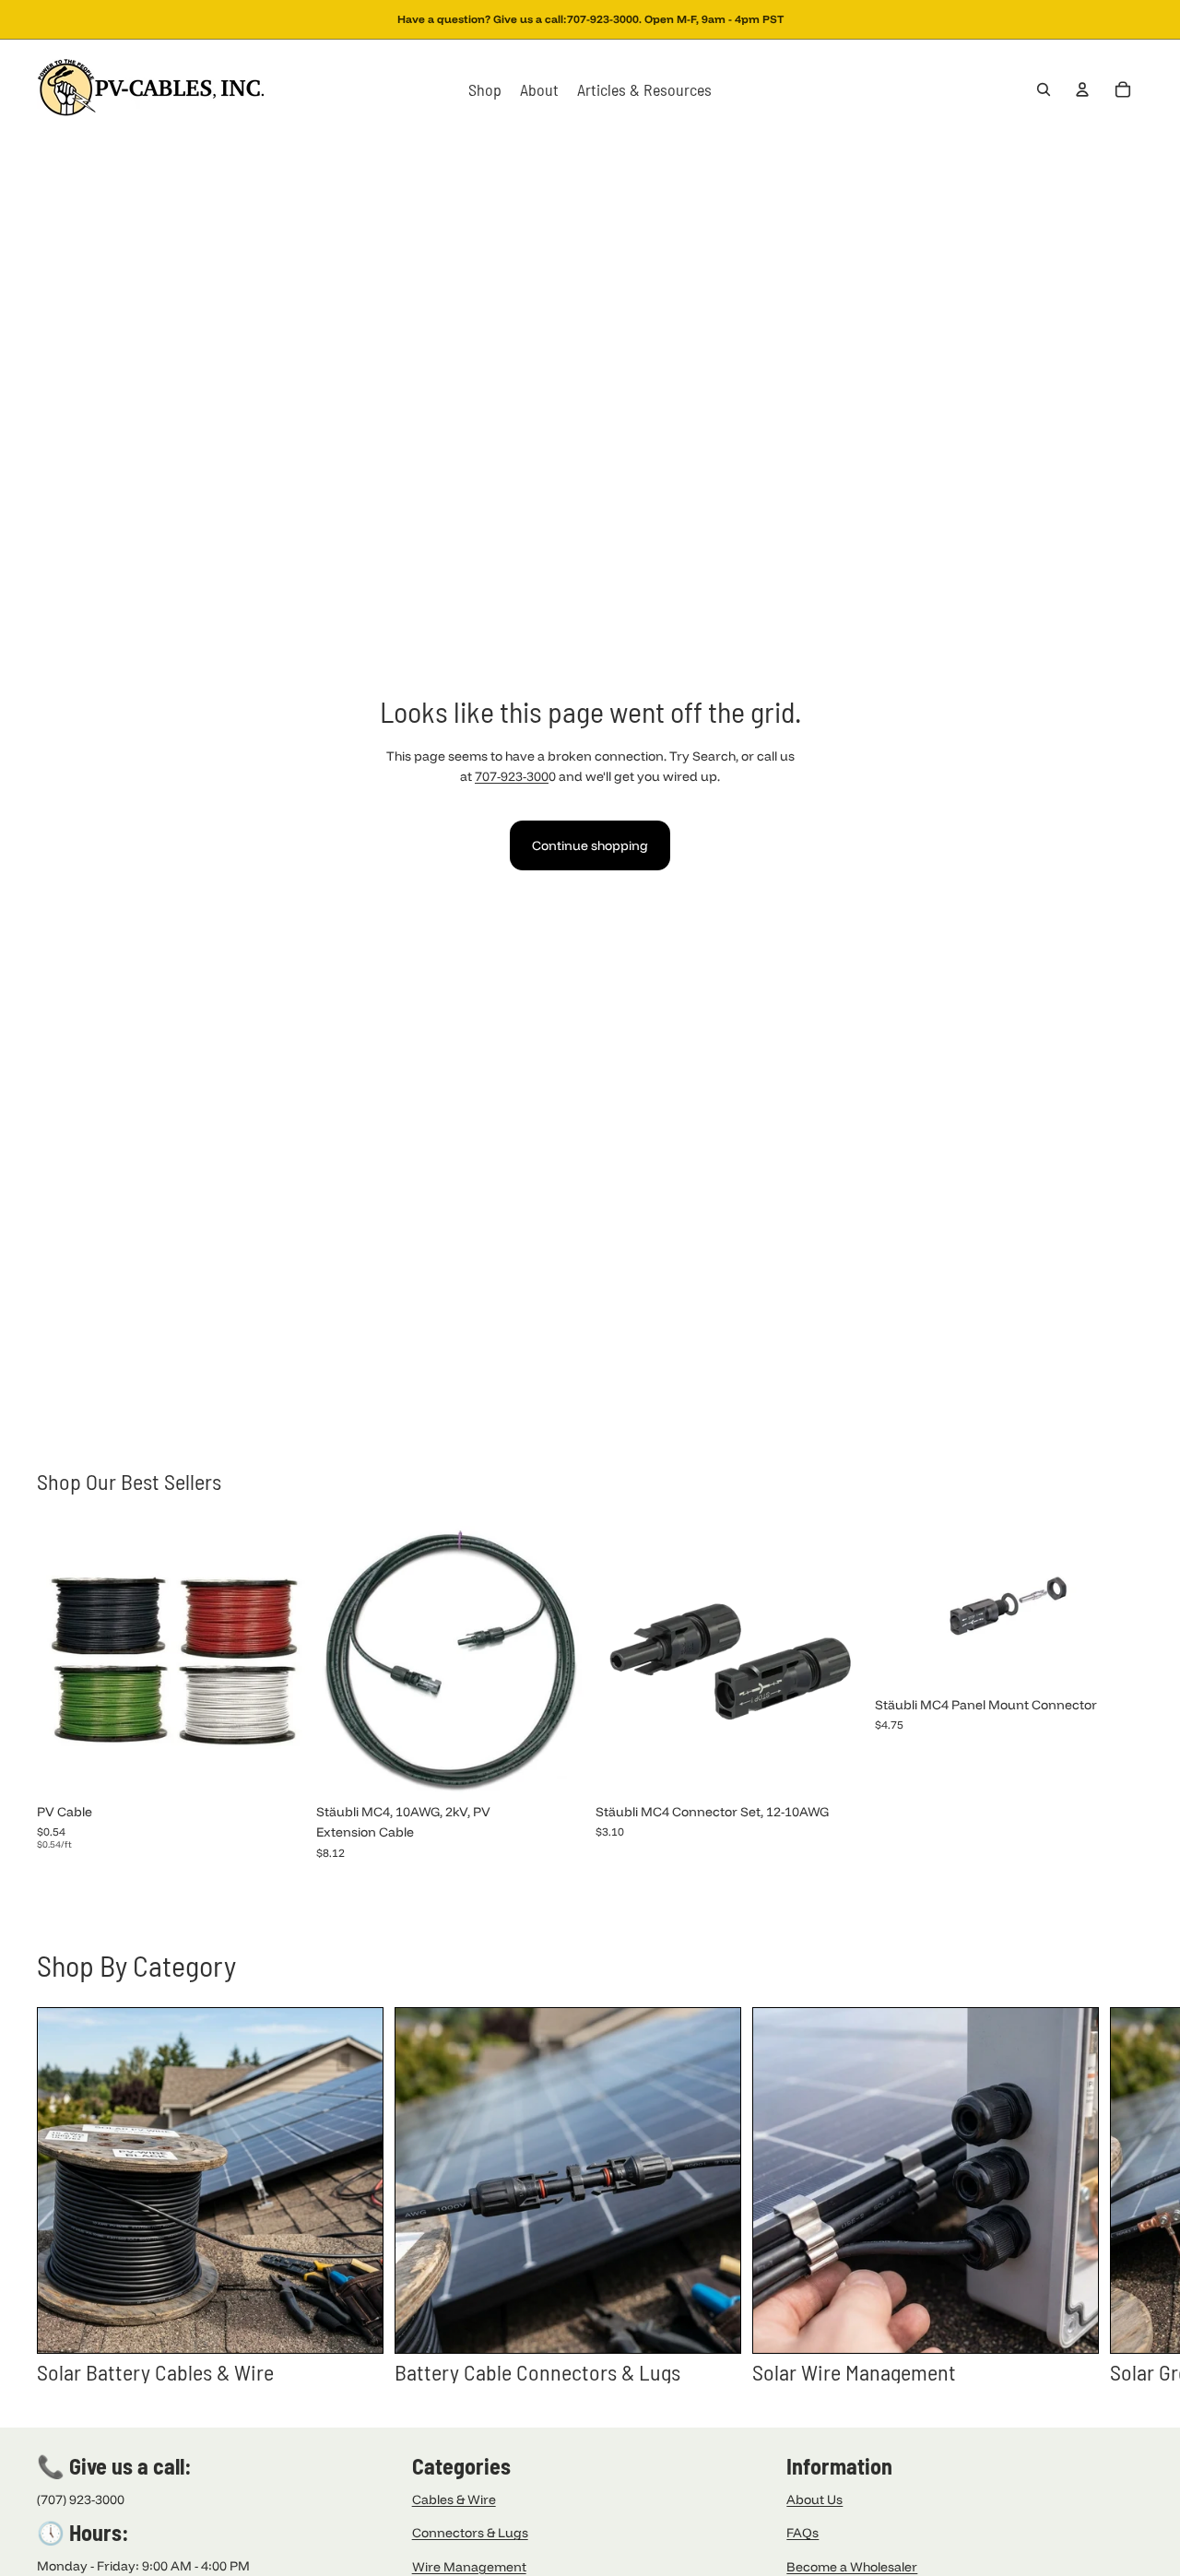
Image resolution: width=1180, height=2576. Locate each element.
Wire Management (469, 2567)
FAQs (802, 2533)
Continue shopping (590, 845)
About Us (814, 2499)
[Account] (1082, 89)
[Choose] (277, 1767)
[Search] (1044, 89)
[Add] (835, 1767)
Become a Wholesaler (852, 2567)
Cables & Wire (454, 2499)
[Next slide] (1123, 2195)
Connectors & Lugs (470, 2533)
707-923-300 (512, 776)
